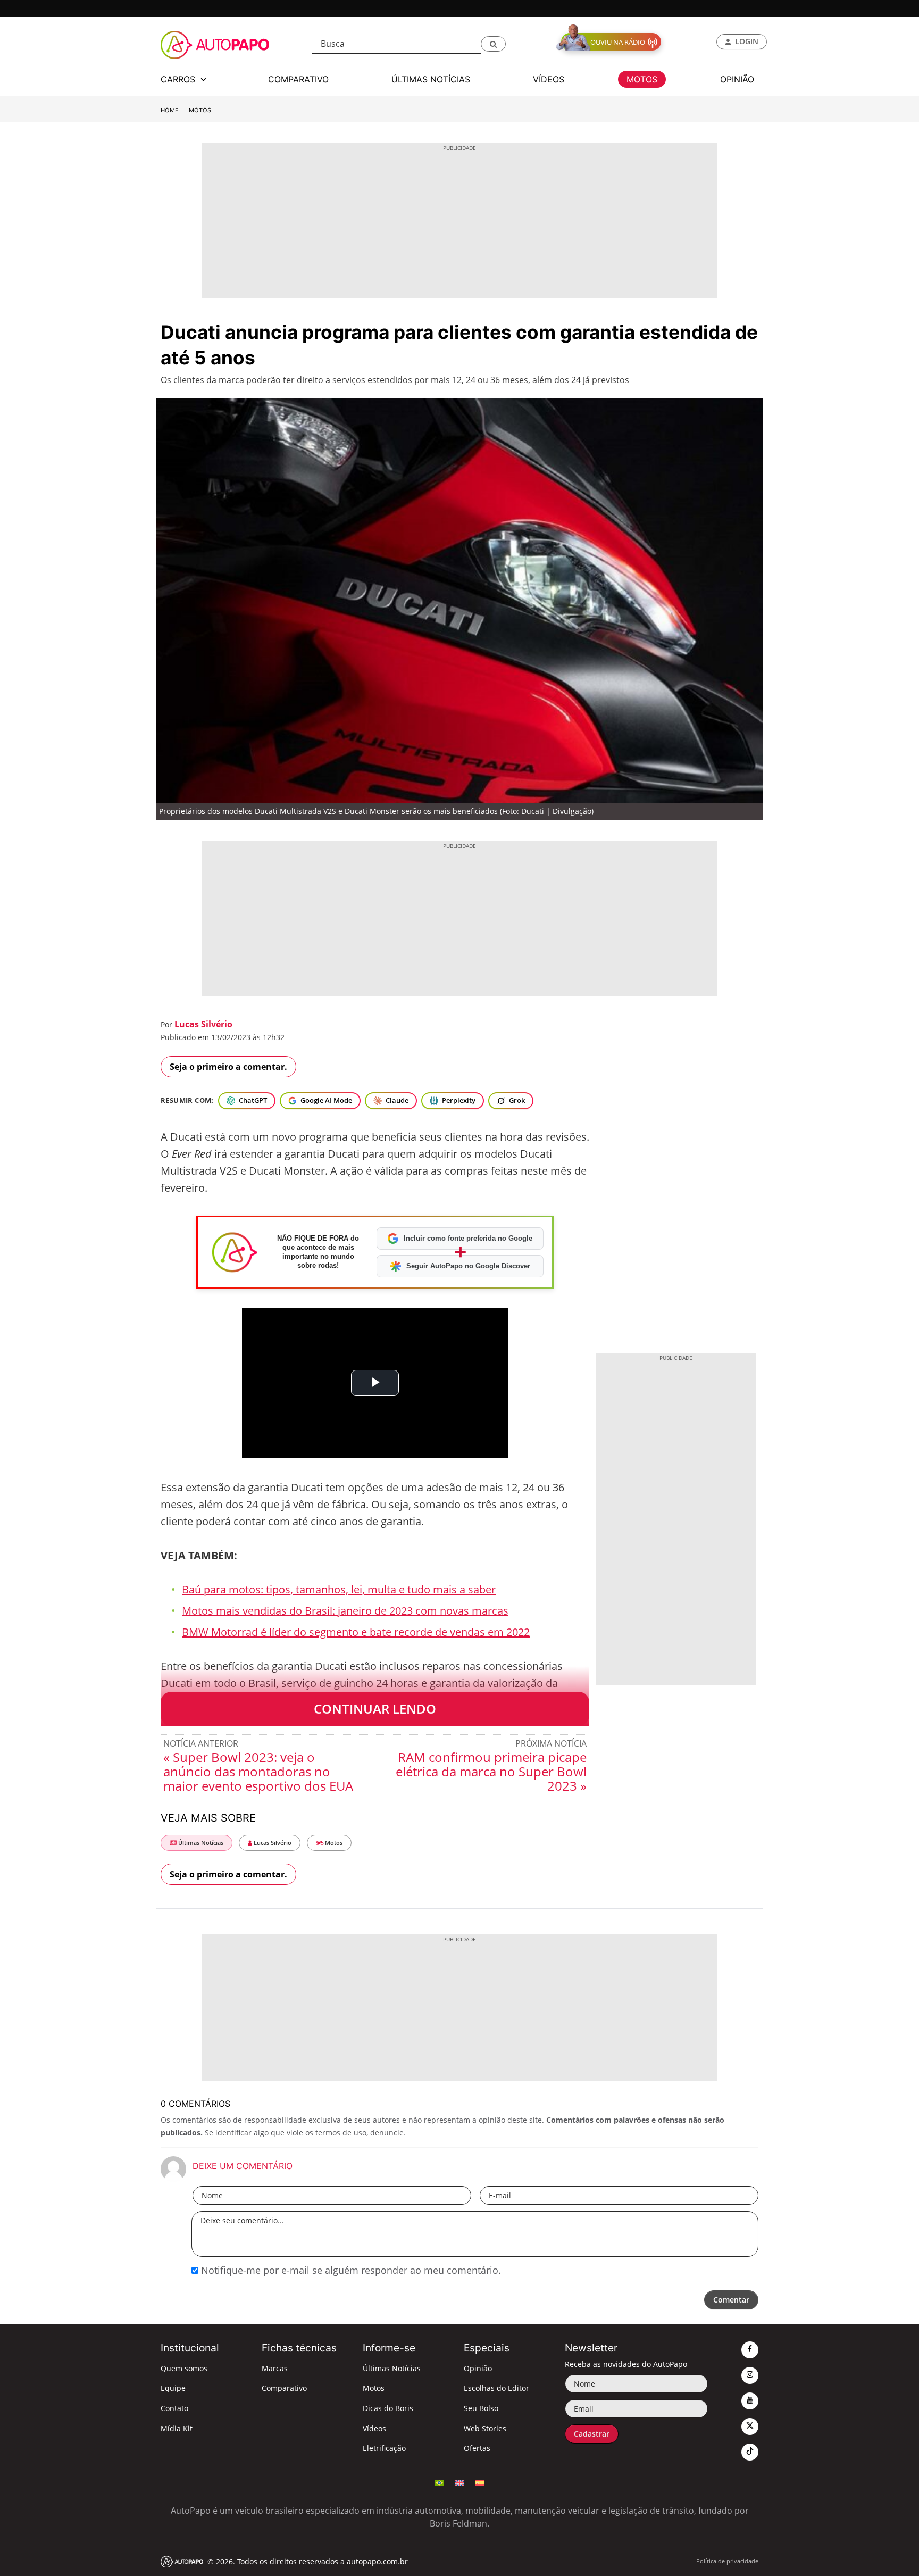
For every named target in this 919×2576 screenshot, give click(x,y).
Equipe (173, 2388)
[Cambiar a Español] (480, 2482)
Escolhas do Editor (496, 2388)
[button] (493, 44)
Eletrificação (384, 2448)
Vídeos (374, 2428)
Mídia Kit (177, 2428)
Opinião (478, 2368)
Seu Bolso (481, 2408)
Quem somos (184, 2368)
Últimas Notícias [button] (431, 79)
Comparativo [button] (298, 79)
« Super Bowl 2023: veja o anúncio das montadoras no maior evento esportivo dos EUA (258, 1771)
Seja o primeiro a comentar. (228, 1067)
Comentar (731, 2300)
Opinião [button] (737, 79)
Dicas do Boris (388, 2408)
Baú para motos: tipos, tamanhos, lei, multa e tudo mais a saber (339, 1589)
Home (170, 110)
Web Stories (485, 2428)
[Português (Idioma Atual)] (439, 2482)
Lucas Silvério (203, 1024)
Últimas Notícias (200, 1843)
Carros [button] (179, 79)
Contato (174, 2408)
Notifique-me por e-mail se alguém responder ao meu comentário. (350, 2270)
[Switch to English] (459, 2482)
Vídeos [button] (549, 79)
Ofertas (477, 2448)
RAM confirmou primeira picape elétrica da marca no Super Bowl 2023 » (491, 1771)
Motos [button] (642, 79)
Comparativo (284, 2388)
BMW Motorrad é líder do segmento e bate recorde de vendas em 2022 (356, 1632)
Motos (200, 110)
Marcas (275, 2368)
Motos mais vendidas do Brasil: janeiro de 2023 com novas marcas (345, 1611)
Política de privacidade (727, 2561)
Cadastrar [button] (592, 2434)
